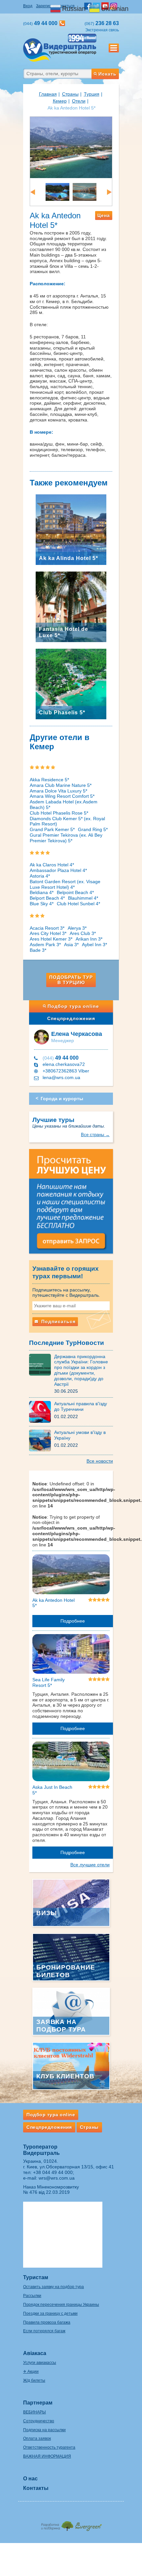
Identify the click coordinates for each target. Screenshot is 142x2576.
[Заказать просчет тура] (71, 1204)
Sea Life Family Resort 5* (49, 1682)
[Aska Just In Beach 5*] (71, 1762)
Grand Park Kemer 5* (52, 829)
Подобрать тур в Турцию (71, 980)
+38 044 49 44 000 (53, 2172)
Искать (107, 74)
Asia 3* (71, 945)
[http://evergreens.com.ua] (71, 2524)
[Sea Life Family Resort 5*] (71, 1655)
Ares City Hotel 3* (48, 933)
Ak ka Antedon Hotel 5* (53, 1603)
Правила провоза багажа (47, 2322)
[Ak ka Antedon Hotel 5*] (71, 1575)
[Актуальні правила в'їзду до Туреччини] (42, 1412)
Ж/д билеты (34, 2380)
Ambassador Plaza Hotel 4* (58, 870)
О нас (30, 2479)
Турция (92, 94)
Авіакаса (35, 2353)
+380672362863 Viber (66, 1071)
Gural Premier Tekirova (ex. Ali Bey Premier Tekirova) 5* (66, 838)
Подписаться (58, 1321)
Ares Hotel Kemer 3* (51, 939)
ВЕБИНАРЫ (35, 2412)
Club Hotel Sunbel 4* (78, 904)
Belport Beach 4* (47, 898)
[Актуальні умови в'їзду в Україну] (42, 1440)
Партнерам (38, 2403)
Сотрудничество (39, 2421)
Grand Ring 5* (93, 829)
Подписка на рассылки (44, 2430)
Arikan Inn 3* (89, 939)
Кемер (60, 101)
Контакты (36, 2488)
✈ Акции (31, 2372)
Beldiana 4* (42, 892)
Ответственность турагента (49, 2447)
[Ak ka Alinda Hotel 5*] (71, 529)
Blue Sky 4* (42, 904)
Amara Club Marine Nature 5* (61, 785)
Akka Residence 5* (49, 780)
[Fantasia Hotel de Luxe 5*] (71, 606)
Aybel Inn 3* (94, 945)
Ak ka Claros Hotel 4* (52, 865)
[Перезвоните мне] (62, 23)
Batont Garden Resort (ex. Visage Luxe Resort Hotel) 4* (65, 884)
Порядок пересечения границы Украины (61, 2305)
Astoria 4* (40, 876)
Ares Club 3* (83, 933)
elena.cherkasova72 (64, 1064)
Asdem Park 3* (45, 945)
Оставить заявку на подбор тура (53, 2287)
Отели (79, 101)
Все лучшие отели (90, 1865)
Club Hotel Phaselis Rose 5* (59, 813)
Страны (70, 94)
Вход (28, 6)
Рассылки (32, 2296)
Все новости (100, 1461)
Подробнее (73, 1621)
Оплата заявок (37, 2438)
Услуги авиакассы (40, 2363)
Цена (104, 215)
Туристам (36, 2277)
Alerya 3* (77, 928)
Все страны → (95, 1135)
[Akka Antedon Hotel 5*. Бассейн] (57, 192)
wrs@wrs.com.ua (57, 2178)
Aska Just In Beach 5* (52, 1790)
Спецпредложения (71, 1018)
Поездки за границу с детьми (50, 2313)
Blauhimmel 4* (83, 898)
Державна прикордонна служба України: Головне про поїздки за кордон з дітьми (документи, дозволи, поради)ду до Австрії (81, 1370)
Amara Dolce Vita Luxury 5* (58, 791)
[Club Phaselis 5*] (71, 683)
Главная (48, 94)
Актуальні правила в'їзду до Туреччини (81, 1406)
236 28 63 (102, 23)
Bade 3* (38, 950)
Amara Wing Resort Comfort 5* (62, 796)
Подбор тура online (73, 1006)
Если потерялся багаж (44, 2331)
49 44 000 (61, 1058)
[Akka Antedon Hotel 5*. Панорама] (71, 147)
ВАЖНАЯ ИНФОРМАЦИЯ (47, 2456)
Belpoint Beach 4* (75, 892)
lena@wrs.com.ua (61, 1077)
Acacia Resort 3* (47, 928)
